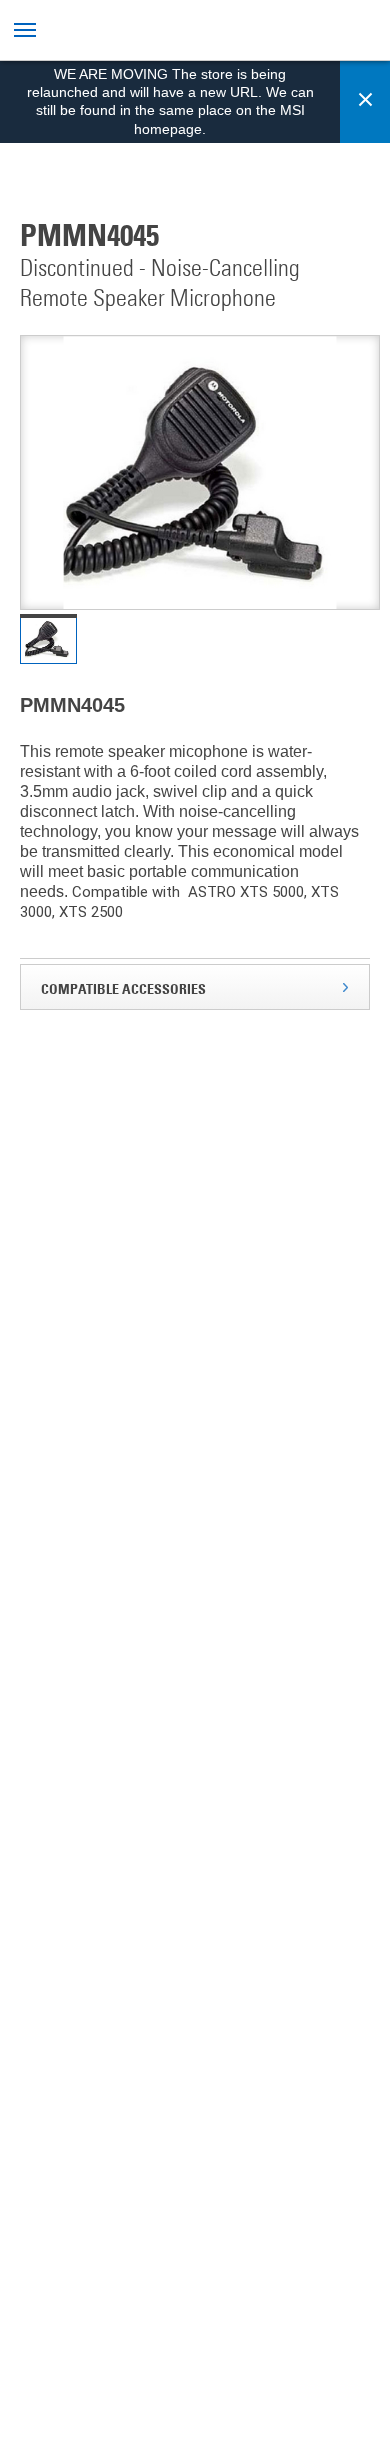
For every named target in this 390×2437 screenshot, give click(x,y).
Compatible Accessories (123, 988)
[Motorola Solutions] (183, 32)
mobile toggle (27, 30)
